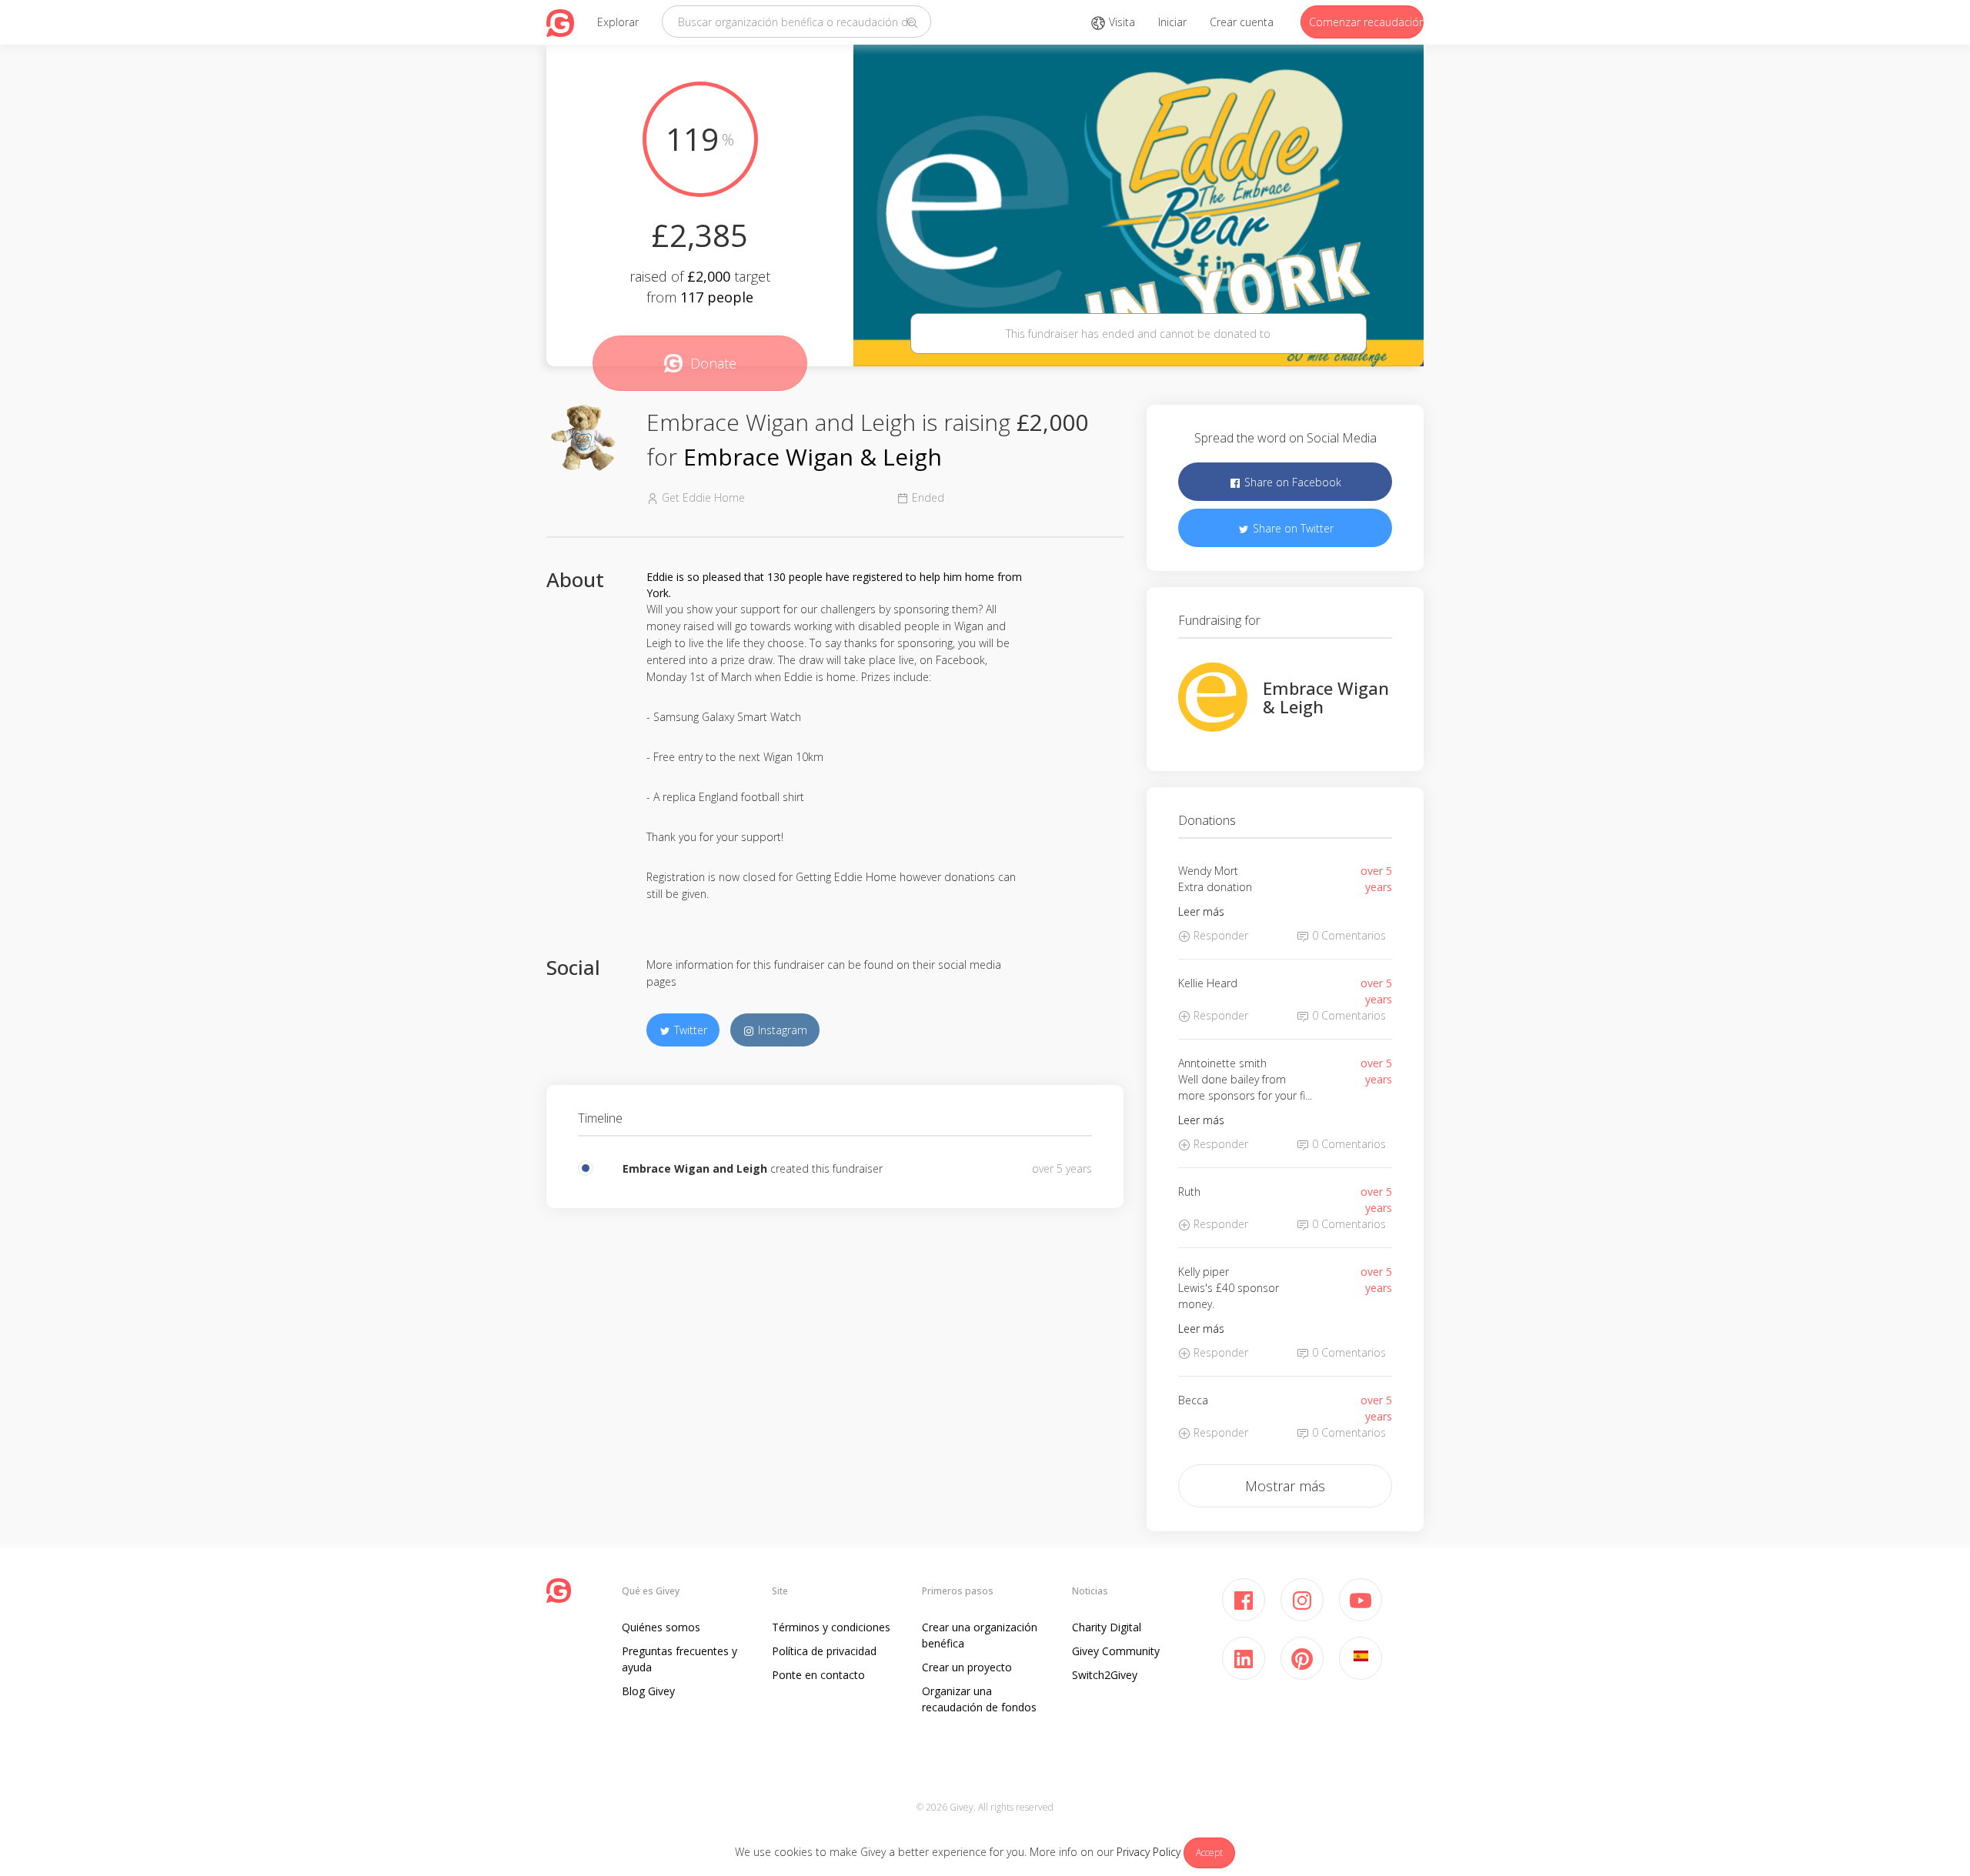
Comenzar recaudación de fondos (1366, 22)
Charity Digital (1107, 1627)
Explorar (618, 22)
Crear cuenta (1242, 22)
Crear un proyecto (967, 1667)
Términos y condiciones (831, 1627)
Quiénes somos (661, 1627)
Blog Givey (648, 1691)
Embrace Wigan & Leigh (813, 457)
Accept (1209, 1853)
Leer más (1201, 911)
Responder (1219, 935)
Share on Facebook (1291, 482)
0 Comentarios (1347, 935)
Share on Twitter (1292, 528)
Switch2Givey (1105, 1675)
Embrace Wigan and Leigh (695, 1168)
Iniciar (1172, 22)
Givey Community (1116, 1651)
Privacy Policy (1149, 1852)
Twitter (689, 1030)
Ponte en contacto (818, 1675)
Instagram (781, 1030)
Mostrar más (1285, 1486)
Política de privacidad (824, 1651)
